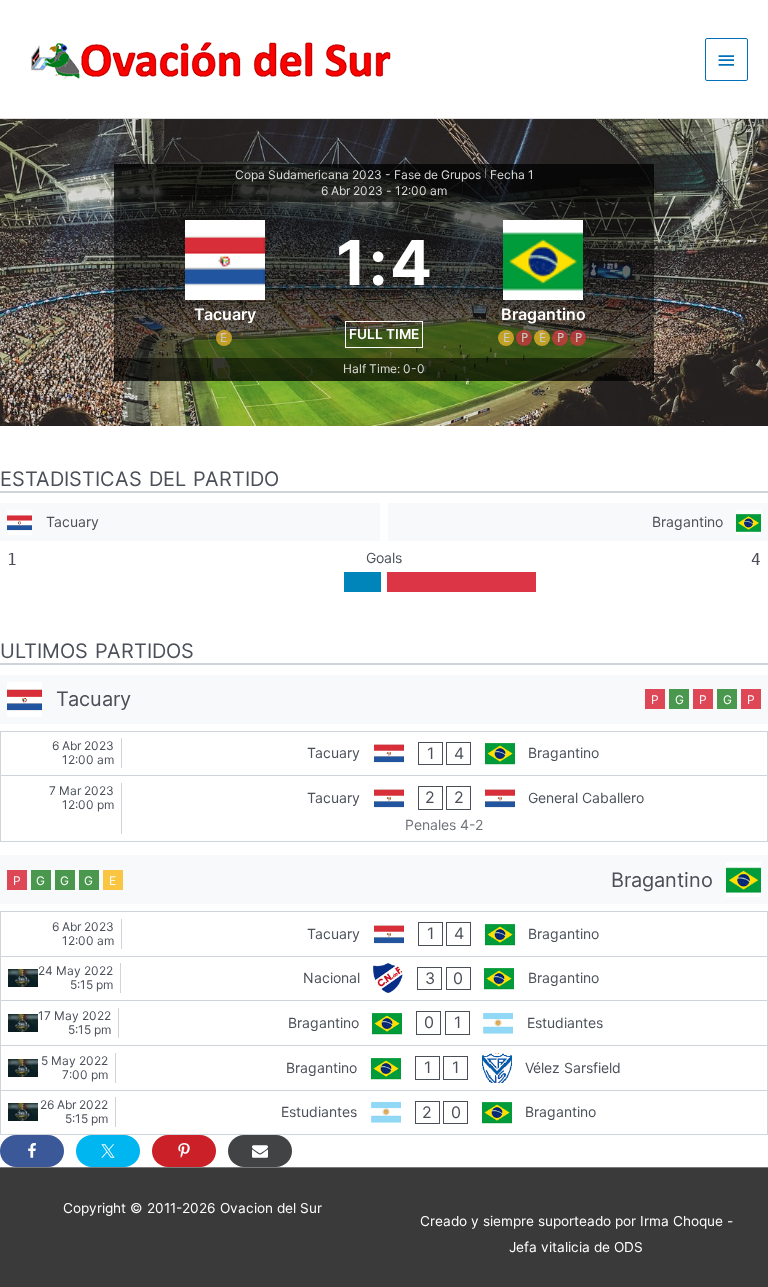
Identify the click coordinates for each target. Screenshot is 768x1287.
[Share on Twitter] (108, 1151)
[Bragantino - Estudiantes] (384, 1023)
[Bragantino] (578, 522)
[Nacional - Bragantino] (384, 979)
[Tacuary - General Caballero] (384, 808)
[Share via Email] (260, 1151)
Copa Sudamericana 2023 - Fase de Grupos (358, 174)
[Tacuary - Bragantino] (384, 754)
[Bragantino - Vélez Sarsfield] (384, 1068)
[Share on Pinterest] (184, 1151)
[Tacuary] (190, 522)
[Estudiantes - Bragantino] (384, 1113)
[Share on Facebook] (32, 1151)
